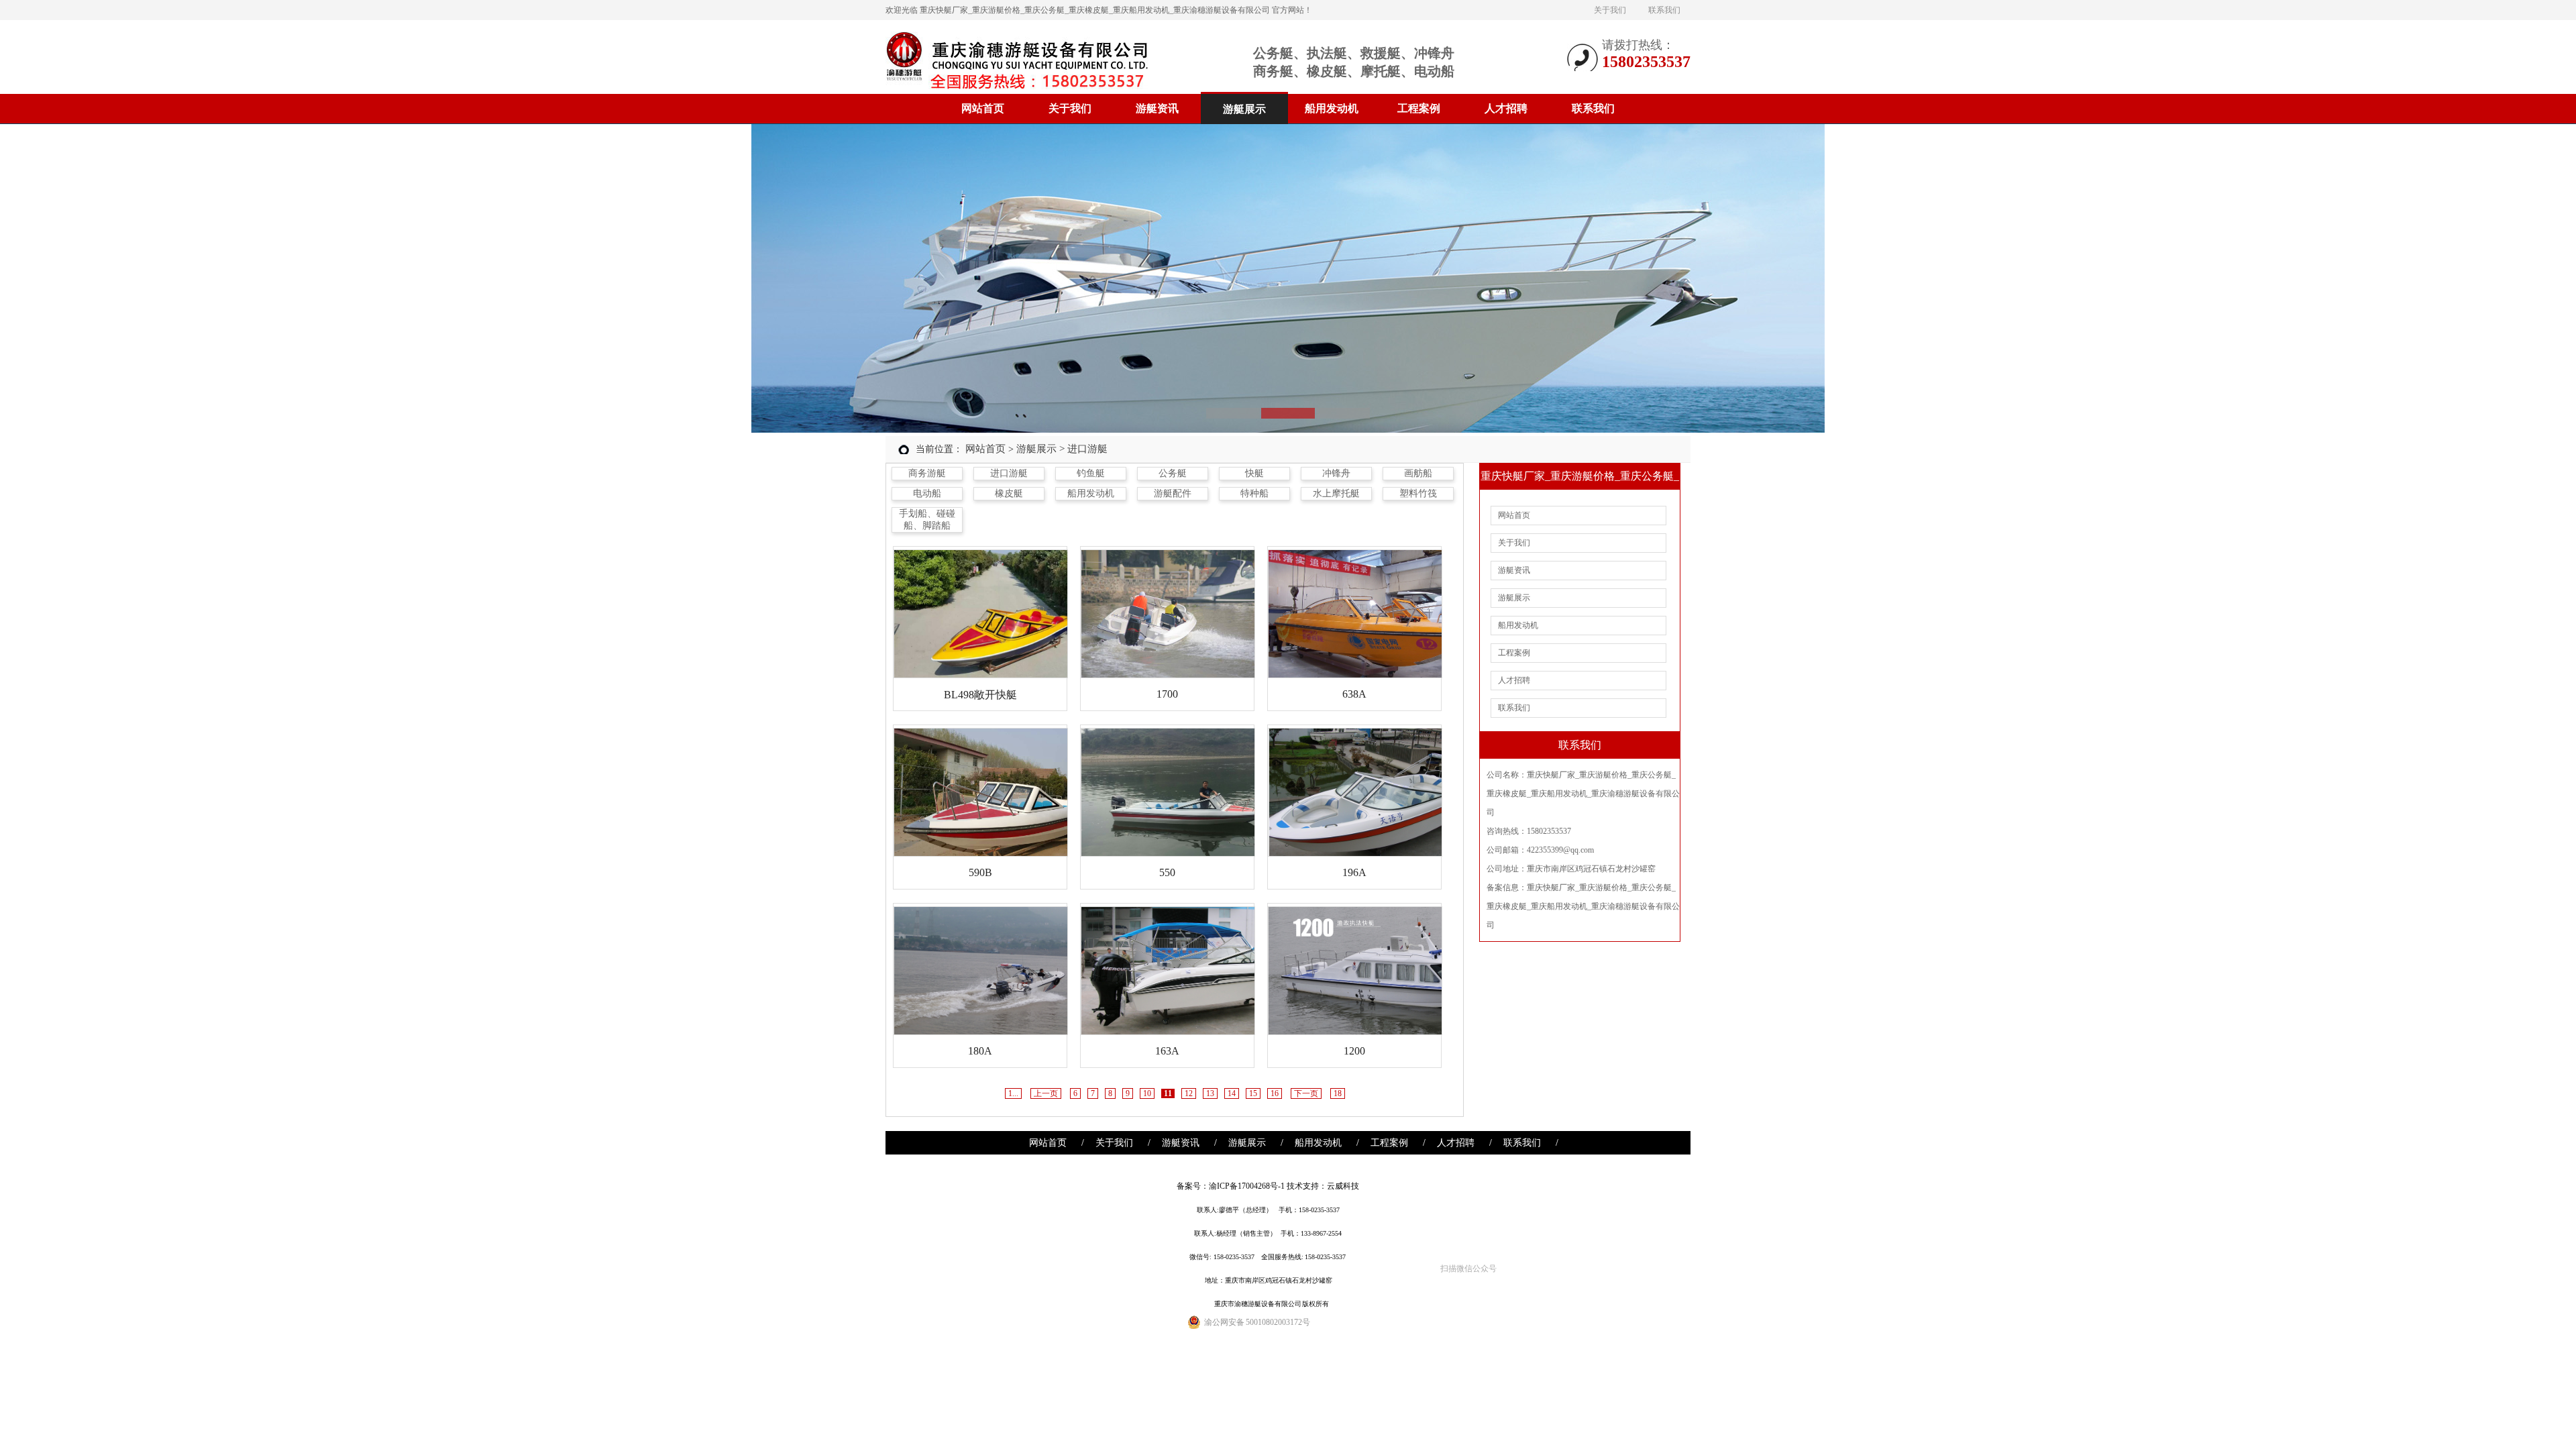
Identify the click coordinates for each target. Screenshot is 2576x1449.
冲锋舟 (1336, 473)
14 (1232, 1093)
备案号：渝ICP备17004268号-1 (1231, 1186)
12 (1189, 1093)
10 (1147, 1093)
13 (1210, 1093)
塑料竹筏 (1418, 493)
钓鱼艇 (1091, 473)
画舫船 (1418, 473)
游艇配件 (1173, 493)
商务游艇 (927, 473)
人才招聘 (1506, 108)
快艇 (1254, 473)
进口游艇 (1009, 473)
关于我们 (1610, 10)
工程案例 (1419, 108)
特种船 (1254, 493)
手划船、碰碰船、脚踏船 (927, 520)
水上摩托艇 (1336, 493)
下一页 (1306, 1093)
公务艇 (1173, 473)
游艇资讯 (1157, 108)
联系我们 (1664, 10)
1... (1013, 1093)
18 (1338, 1093)
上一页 (1046, 1093)
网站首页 (983, 108)
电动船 (927, 493)
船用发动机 (1332, 108)
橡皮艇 (1009, 493)
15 (1253, 1093)
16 (1275, 1093)
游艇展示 (1244, 109)
